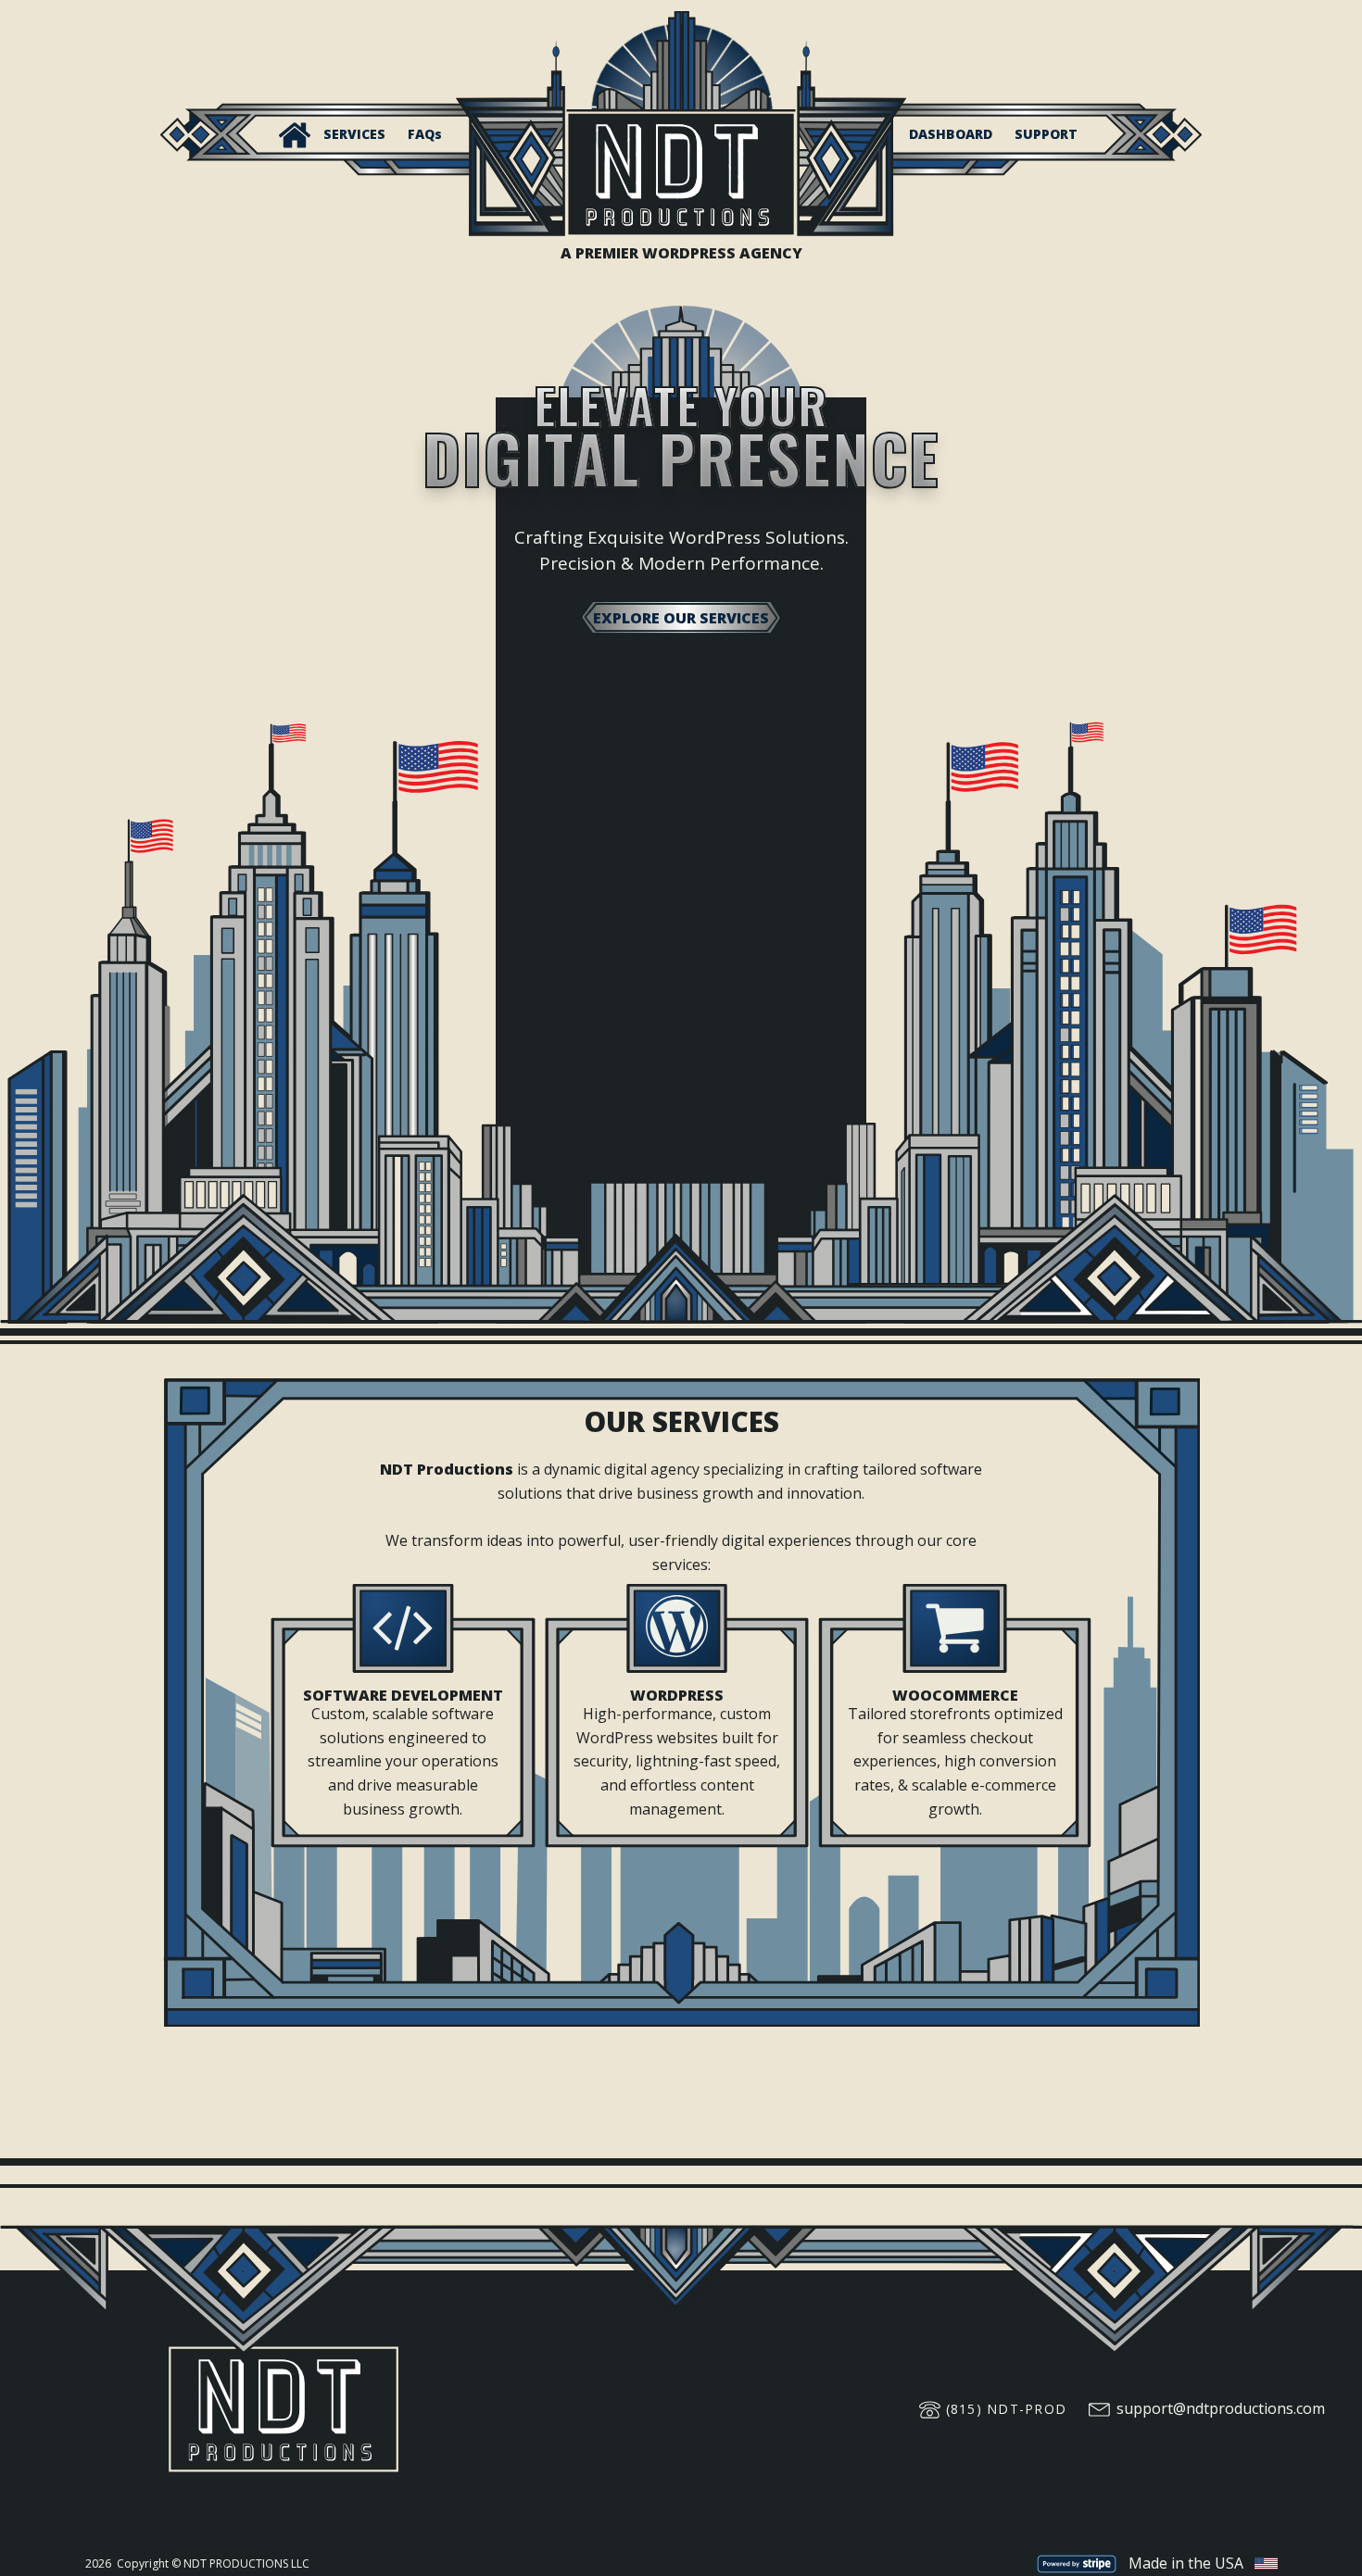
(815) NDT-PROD (1007, 2409)
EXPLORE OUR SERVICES (681, 618)
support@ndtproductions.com (1221, 2408)
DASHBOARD (951, 134)
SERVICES (354, 134)
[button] (295, 135)
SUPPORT (1046, 134)
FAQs (425, 134)
